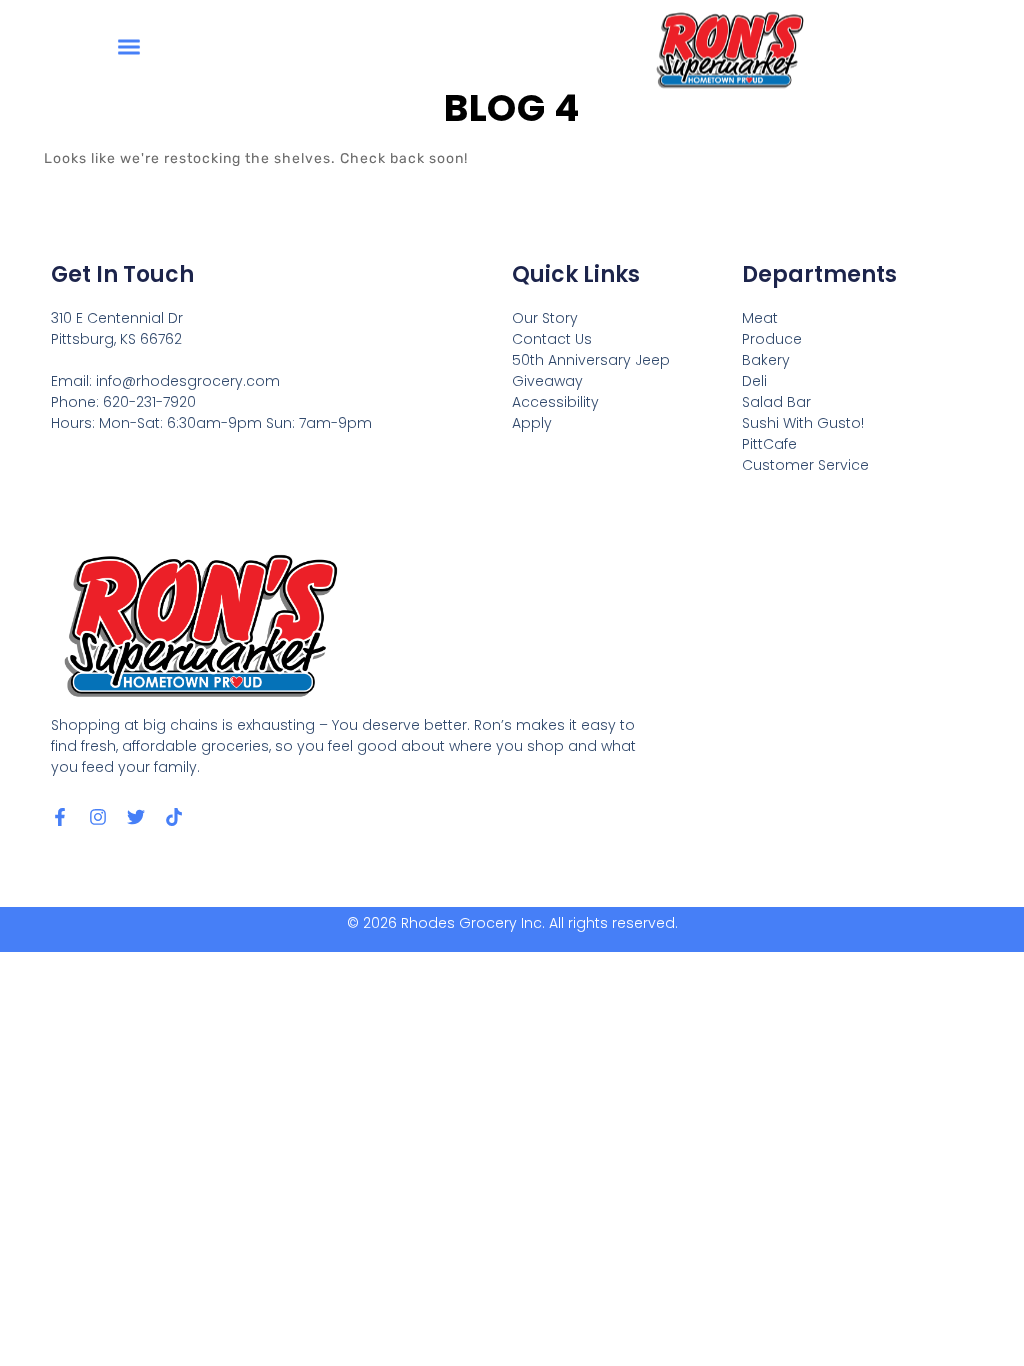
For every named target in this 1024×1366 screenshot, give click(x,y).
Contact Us (552, 339)
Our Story (545, 318)
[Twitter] (136, 817)
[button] (129, 46)
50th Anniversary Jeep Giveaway (591, 370)
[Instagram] (98, 817)
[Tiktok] (174, 817)
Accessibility (555, 402)
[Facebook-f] (60, 817)
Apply (532, 423)
